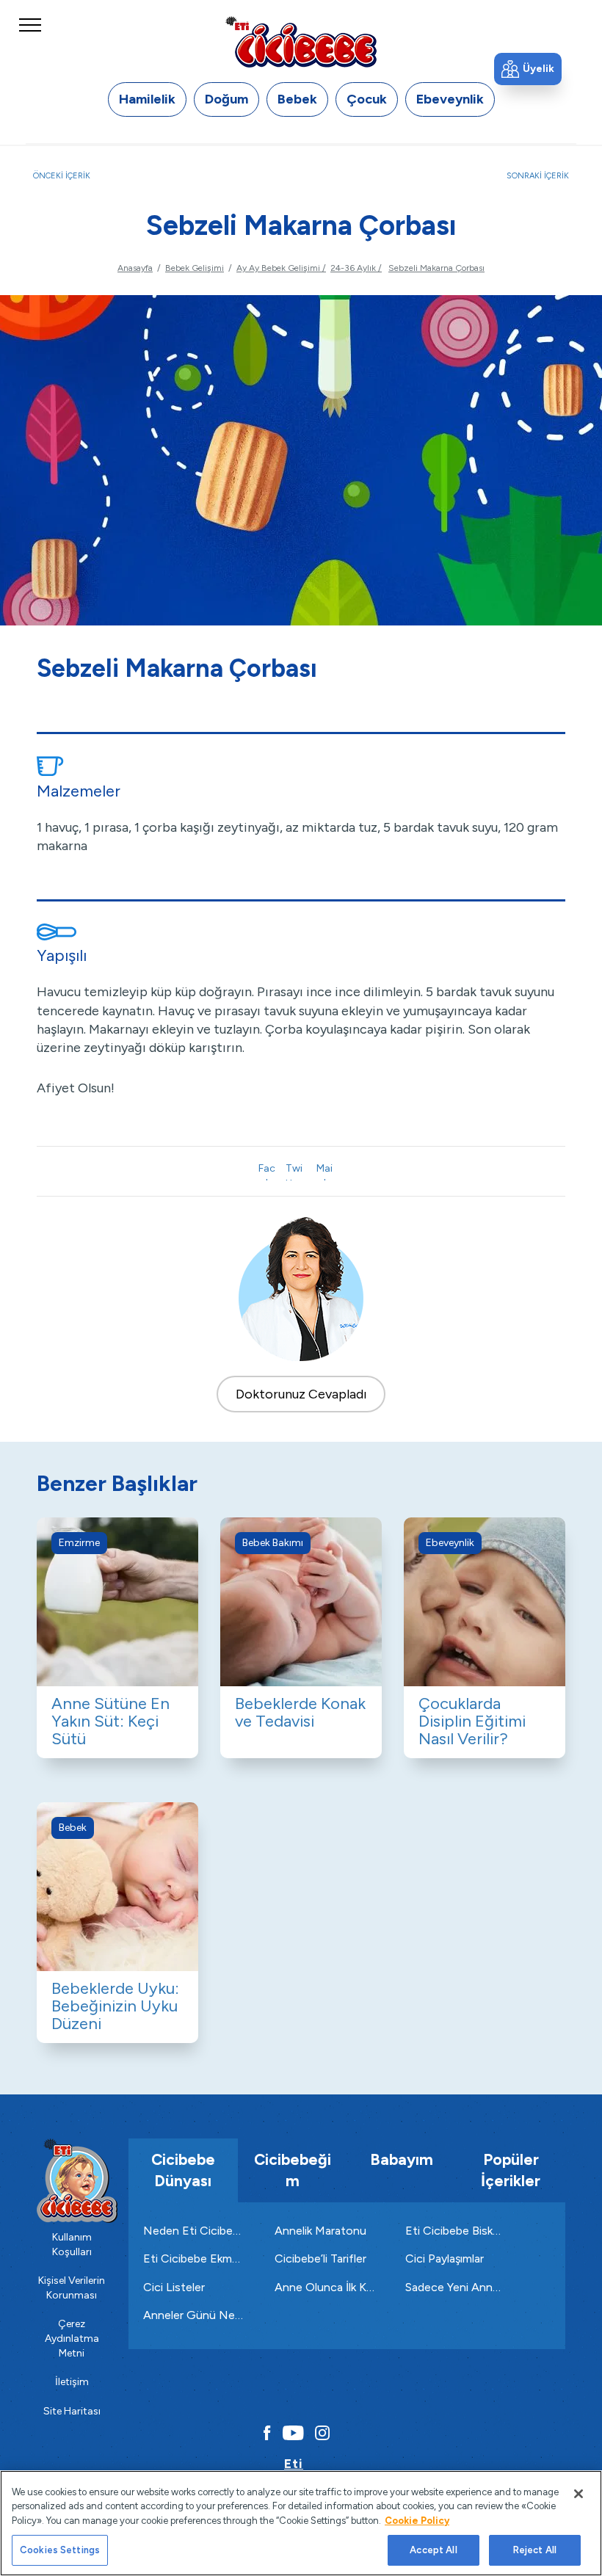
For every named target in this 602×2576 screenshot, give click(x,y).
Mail (324, 1171)
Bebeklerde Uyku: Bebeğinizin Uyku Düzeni (115, 2006)
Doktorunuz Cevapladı (301, 1394)
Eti (294, 2464)
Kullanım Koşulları (72, 2245)
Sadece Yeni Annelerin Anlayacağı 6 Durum (456, 2287)
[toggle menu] (30, 39)
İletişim (72, 2382)
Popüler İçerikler (511, 2170)
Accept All (433, 2550)
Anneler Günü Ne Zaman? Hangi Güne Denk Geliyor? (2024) (194, 2315)
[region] (301, 2523)
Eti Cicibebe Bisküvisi (456, 2231)
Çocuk (367, 99)
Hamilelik (147, 99)
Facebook (267, 1171)
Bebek (297, 99)
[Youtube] (293, 2433)
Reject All (535, 2550)
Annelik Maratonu (320, 2231)
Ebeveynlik (450, 99)
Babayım (402, 2159)
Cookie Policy (417, 2521)
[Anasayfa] (301, 41)
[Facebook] (264, 2433)
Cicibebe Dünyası (183, 2170)
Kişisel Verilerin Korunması (72, 2288)
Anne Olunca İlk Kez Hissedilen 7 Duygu (326, 2287)
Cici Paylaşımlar (445, 2258)
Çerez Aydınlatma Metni (72, 2338)
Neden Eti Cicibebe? (194, 2231)
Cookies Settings (60, 2550)
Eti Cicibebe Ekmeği (194, 2258)
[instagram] (322, 2433)
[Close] (579, 2494)
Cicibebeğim (293, 2170)
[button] (528, 69)
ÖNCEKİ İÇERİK (62, 176)
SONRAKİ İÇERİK (538, 176)
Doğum (226, 99)
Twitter (294, 1171)
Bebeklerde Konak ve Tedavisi (300, 1712)
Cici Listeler (174, 2287)
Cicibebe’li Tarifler (320, 2258)
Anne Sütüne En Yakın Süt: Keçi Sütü (110, 1721)
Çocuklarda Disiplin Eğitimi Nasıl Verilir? (472, 1721)
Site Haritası (72, 2411)
